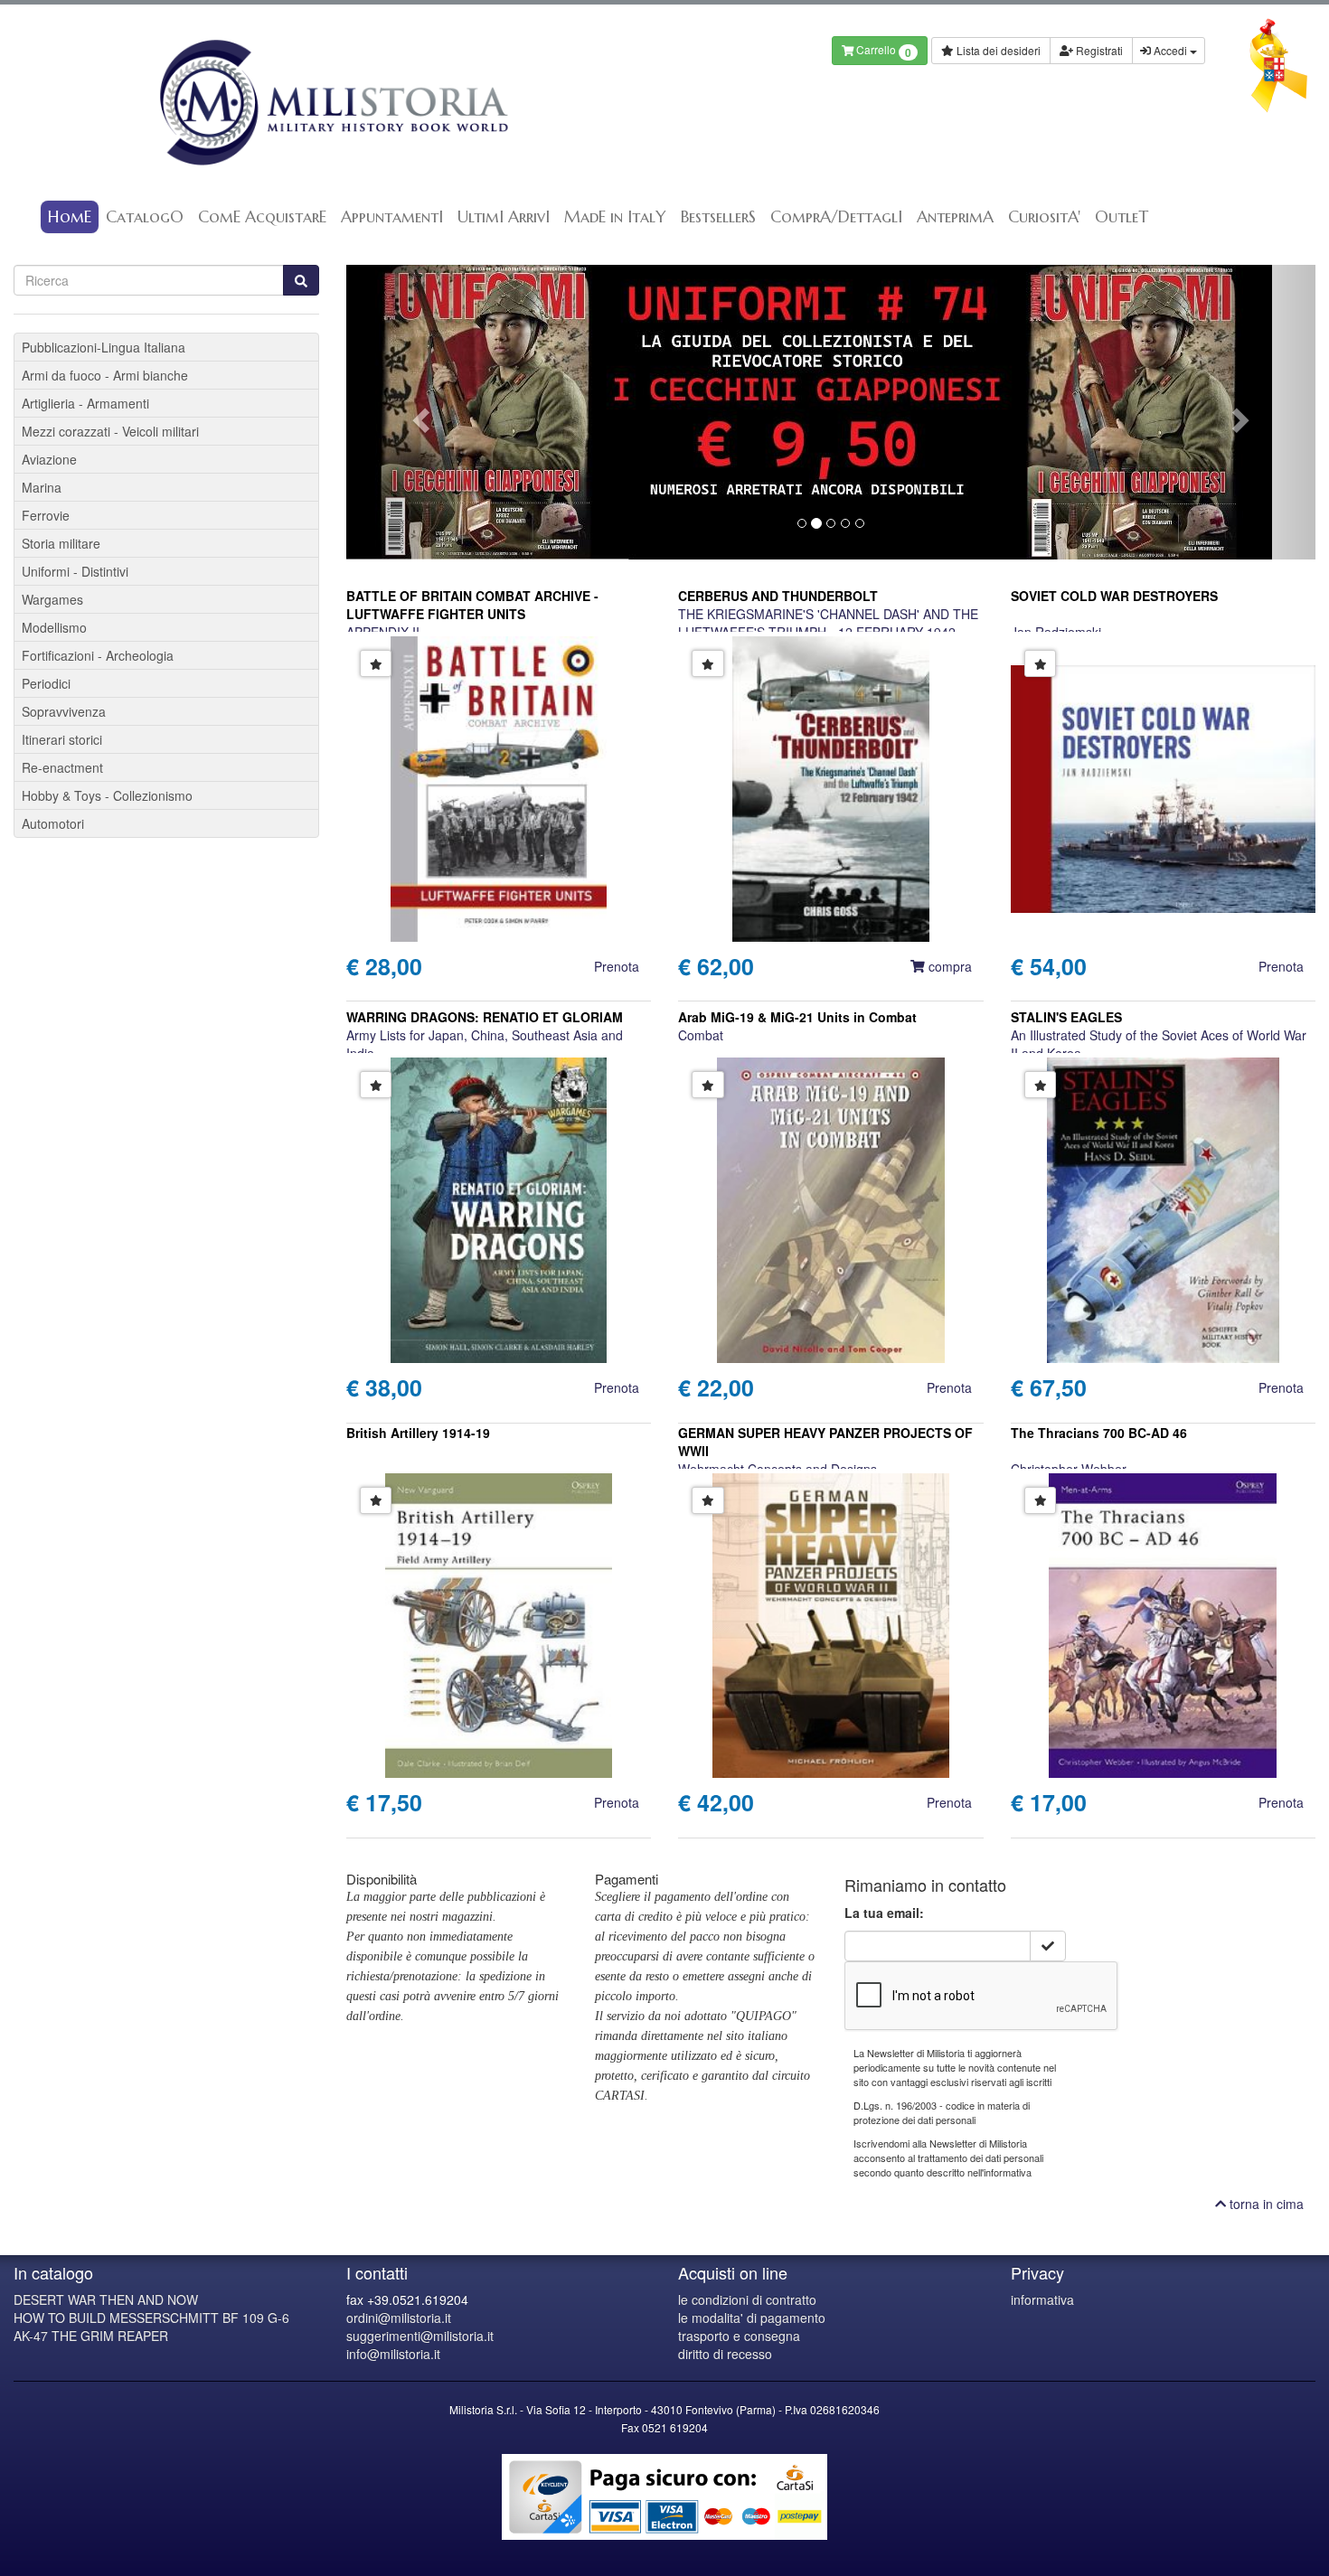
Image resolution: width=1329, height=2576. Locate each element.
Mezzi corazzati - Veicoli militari (110, 431)
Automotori (53, 823)
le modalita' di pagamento (752, 2317)
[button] (419, 412)
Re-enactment (62, 767)
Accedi (1170, 50)
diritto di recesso (725, 2354)
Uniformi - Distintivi (75, 571)
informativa (1042, 2299)
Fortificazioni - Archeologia (98, 655)
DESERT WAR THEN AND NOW (106, 2299)
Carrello (882, 51)
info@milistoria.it (393, 2354)
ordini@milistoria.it (399, 2317)
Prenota (617, 966)
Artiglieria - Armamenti (85, 403)
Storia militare (61, 543)
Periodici (46, 683)
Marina (42, 487)
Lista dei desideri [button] (997, 50)
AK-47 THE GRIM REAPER (91, 2336)
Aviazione (49, 459)
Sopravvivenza (64, 711)
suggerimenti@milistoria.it (420, 2336)
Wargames (52, 599)
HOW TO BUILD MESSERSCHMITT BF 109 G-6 (151, 2317)
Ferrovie (46, 515)
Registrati (1098, 50)
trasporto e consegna (739, 2336)
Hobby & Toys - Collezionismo (107, 795)
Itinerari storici (62, 739)
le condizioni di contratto (747, 2299)
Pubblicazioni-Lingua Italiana (104, 347)
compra (948, 966)
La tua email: (884, 1913)
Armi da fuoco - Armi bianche (105, 375)
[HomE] (332, 103)
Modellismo (54, 627)
